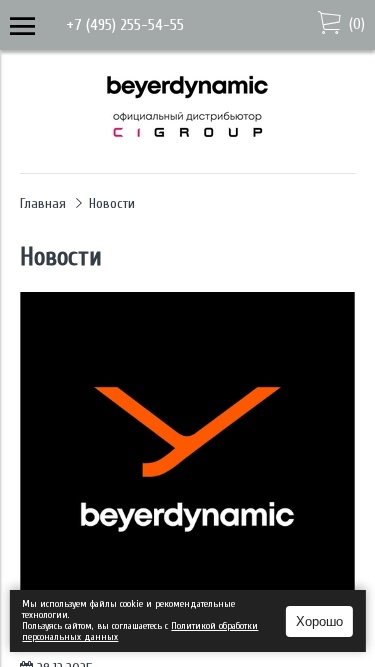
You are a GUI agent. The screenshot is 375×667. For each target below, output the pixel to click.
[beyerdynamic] (187, 145)
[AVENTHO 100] (187, 459)
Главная (43, 203)
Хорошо (319, 621)
